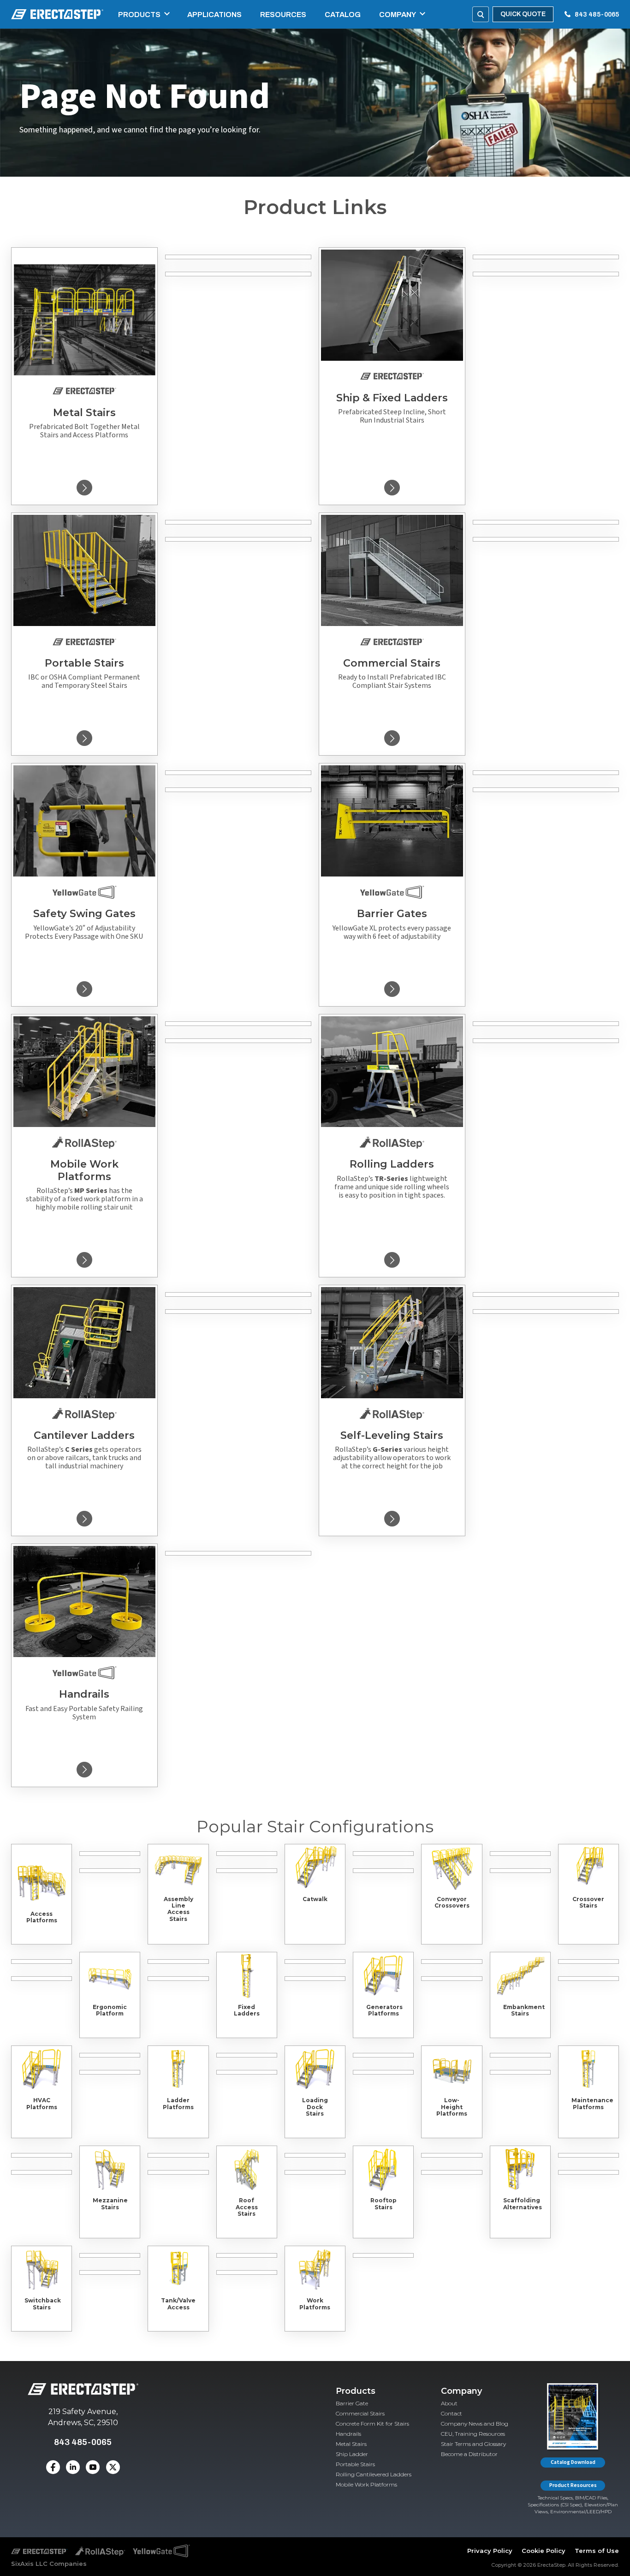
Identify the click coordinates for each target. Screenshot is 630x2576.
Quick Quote (523, 14)
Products (139, 15)
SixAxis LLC (29, 2564)
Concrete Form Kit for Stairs (372, 2424)
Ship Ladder (352, 2454)
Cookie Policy (544, 2551)
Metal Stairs (351, 2444)
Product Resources (573, 2485)
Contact (452, 2413)
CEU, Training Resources (473, 2434)
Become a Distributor (469, 2454)
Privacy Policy (490, 2551)
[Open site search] (481, 14)
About (449, 2403)
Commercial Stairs (360, 2413)
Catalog (343, 15)
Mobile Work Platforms (366, 2484)
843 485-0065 (597, 15)
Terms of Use (597, 2551)
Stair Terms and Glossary (473, 2444)
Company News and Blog (475, 2424)
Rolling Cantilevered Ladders (374, 2474)
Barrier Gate (352, 2403)
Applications (214, 15)
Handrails (348, 2434)
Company (398, 15)
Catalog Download (573, 2462)
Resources (283, 15)
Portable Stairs (355, 2464)
